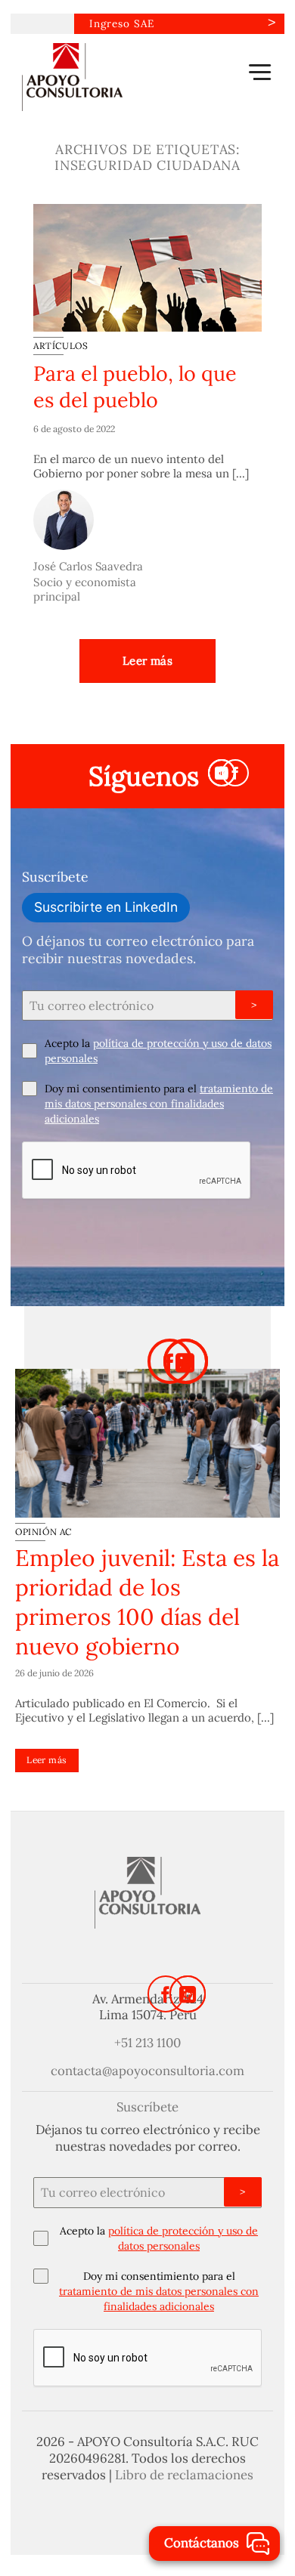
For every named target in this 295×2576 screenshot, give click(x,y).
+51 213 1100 (147, 2043)
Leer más (148, 661)
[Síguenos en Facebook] (235, 773)
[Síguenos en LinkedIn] (188, 1994)
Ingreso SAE (122, 23)
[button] (260, 72)
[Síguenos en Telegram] (222, 773)
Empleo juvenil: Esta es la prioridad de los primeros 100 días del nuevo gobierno (147, 1602)
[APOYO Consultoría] (98, 77)
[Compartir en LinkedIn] (186, 1361)
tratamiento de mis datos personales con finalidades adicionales (159, 1104)
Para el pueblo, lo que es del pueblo (135, 386)
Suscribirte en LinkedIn (106, 907)
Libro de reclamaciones (184, 2475)
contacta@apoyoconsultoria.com (147, 2071)
